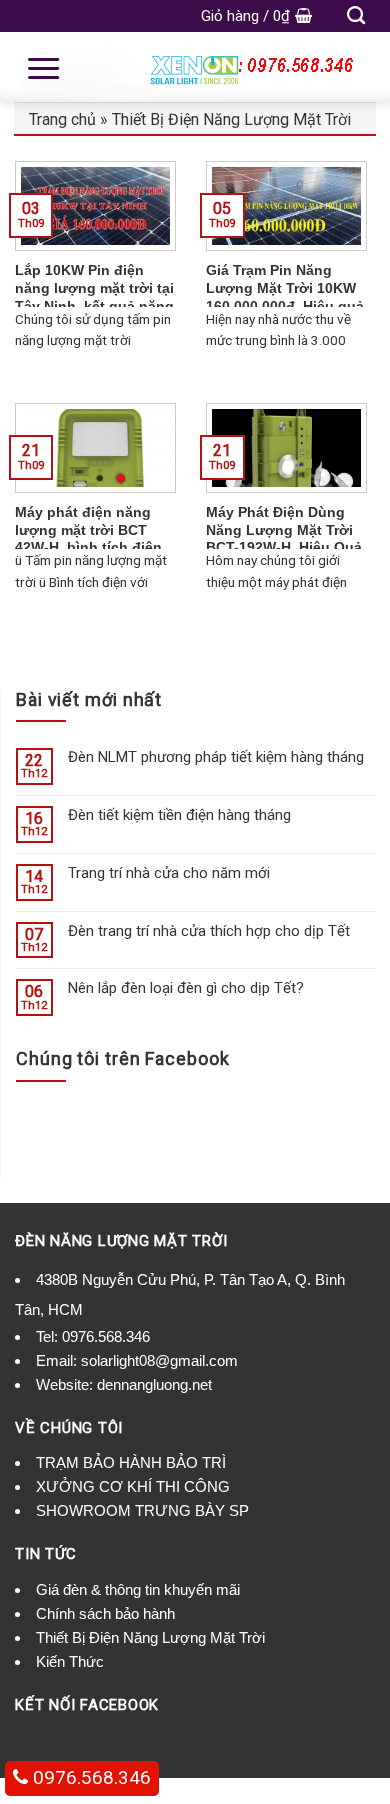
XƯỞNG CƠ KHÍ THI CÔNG (133, 1486)
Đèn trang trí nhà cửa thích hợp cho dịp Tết (209, 931)
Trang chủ (62, 119)
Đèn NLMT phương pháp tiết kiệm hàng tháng (216, 757)
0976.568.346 (106, 1336)
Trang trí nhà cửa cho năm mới (169, 873)
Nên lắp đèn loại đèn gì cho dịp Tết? (186, 988)
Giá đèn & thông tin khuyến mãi (138, 1589)
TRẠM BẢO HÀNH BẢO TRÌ (131, 1462)
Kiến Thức (70, 1661)
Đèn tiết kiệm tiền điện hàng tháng (179, 815)
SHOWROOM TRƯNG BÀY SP (142, 1510)
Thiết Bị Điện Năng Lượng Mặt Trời (231, 119)
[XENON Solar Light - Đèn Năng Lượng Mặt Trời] (195, 67)
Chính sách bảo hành (105, 1613)
